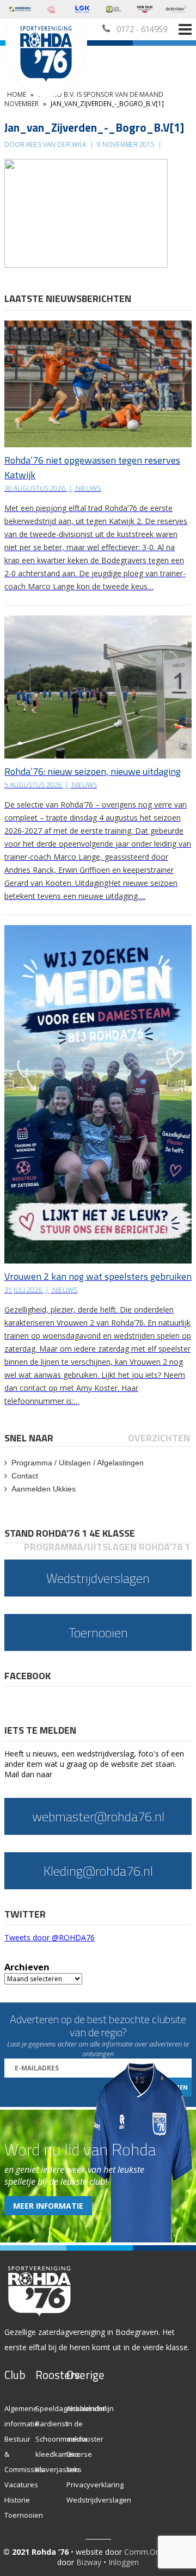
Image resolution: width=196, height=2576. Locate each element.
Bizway (89, 2562)
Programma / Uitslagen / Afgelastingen (78, 1463)
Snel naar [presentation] (29, 1438)
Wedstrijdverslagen (99, 2500)
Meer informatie (48, 2206)
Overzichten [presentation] (159, 1438)
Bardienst (51, 2424)
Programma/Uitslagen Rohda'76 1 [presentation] (107, 1547)
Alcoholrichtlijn (90, 2408)
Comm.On (142, 2552)
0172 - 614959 (142, 29)
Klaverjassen (57, 2469)
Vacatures (21, 2485)
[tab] (30, 1438)
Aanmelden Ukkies (44, 1489)
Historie (17, 2500)
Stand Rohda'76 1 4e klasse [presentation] (70, 1533)
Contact (25, 1476)
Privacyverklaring (95, 2485)
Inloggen (124, 2562)
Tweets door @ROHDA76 (50, 1937)
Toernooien (24, 2515)
